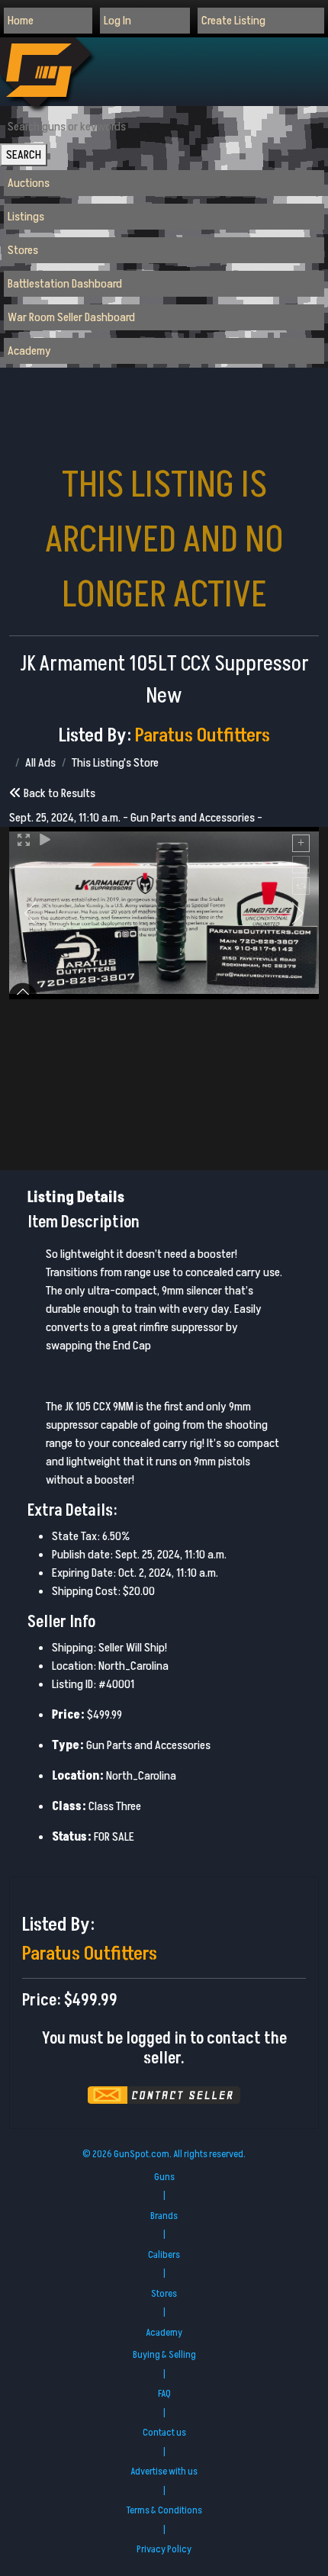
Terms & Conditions (164, 2510)
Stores (23, 250)
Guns (164, 2177)
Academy (29, 351)
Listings (26, 217)
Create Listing (233, 21)
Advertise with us (164, 2471)
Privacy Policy (164, 2549)
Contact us (164, 2433)
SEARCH (24, 155)
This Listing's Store (115, 763)
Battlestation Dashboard (65, 284)
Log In (117, 21)
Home (21, 21)
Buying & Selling (164, 2355)
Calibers (164, 2255)
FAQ (164, 2394)
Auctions (29, 183)
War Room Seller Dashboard (71, 317)
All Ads (40, 763)
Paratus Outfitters (203, 736)
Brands (164, 2216)
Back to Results (58, 793)
